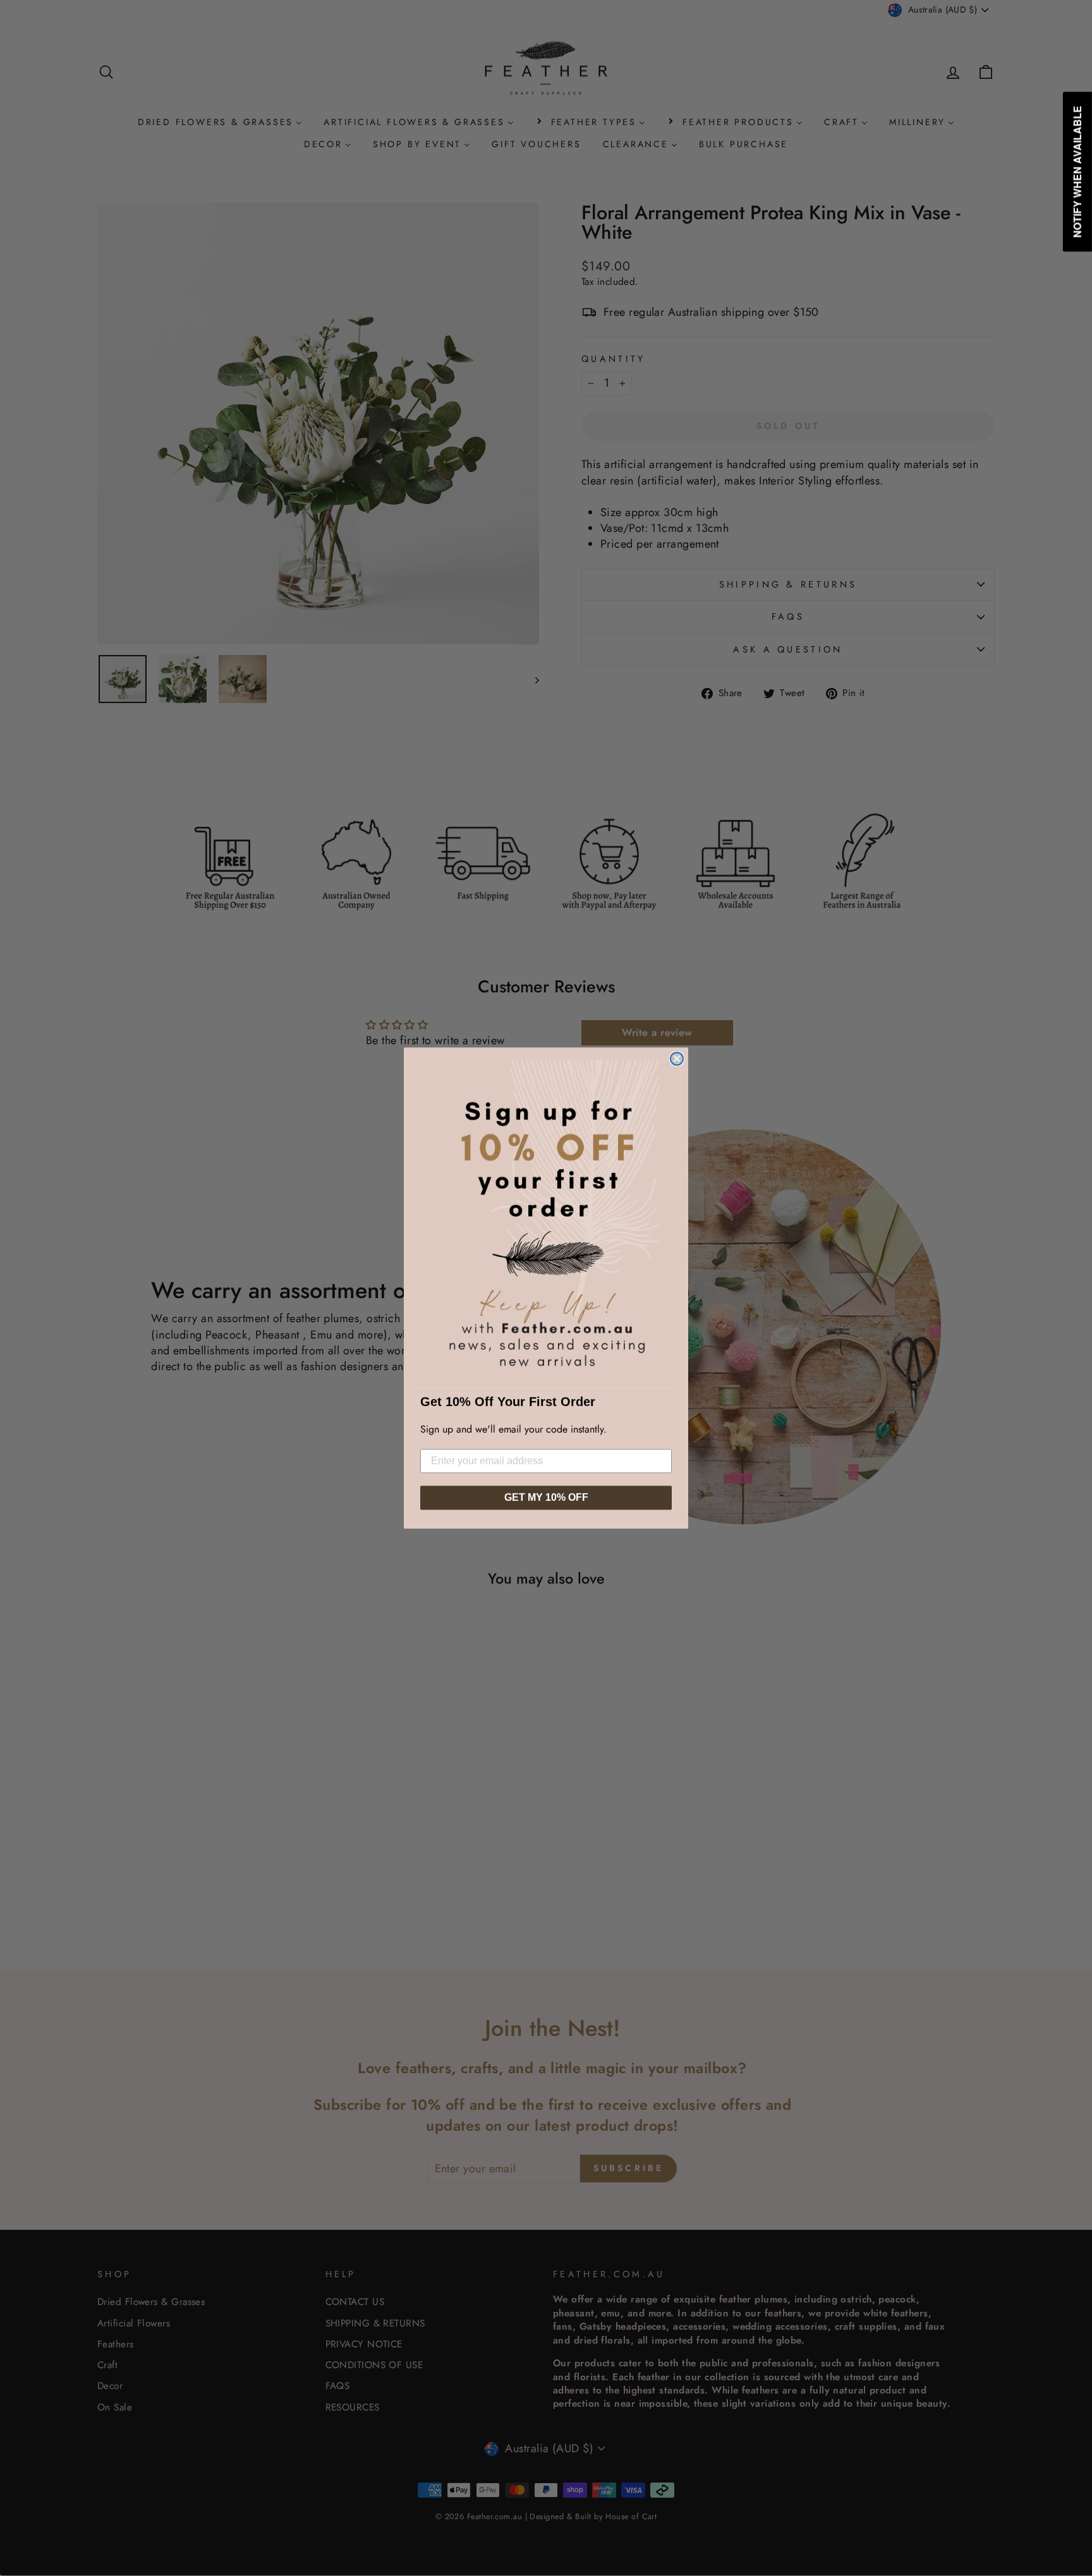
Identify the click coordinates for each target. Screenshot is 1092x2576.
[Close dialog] (677, 1059)
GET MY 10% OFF (546, 1497)
